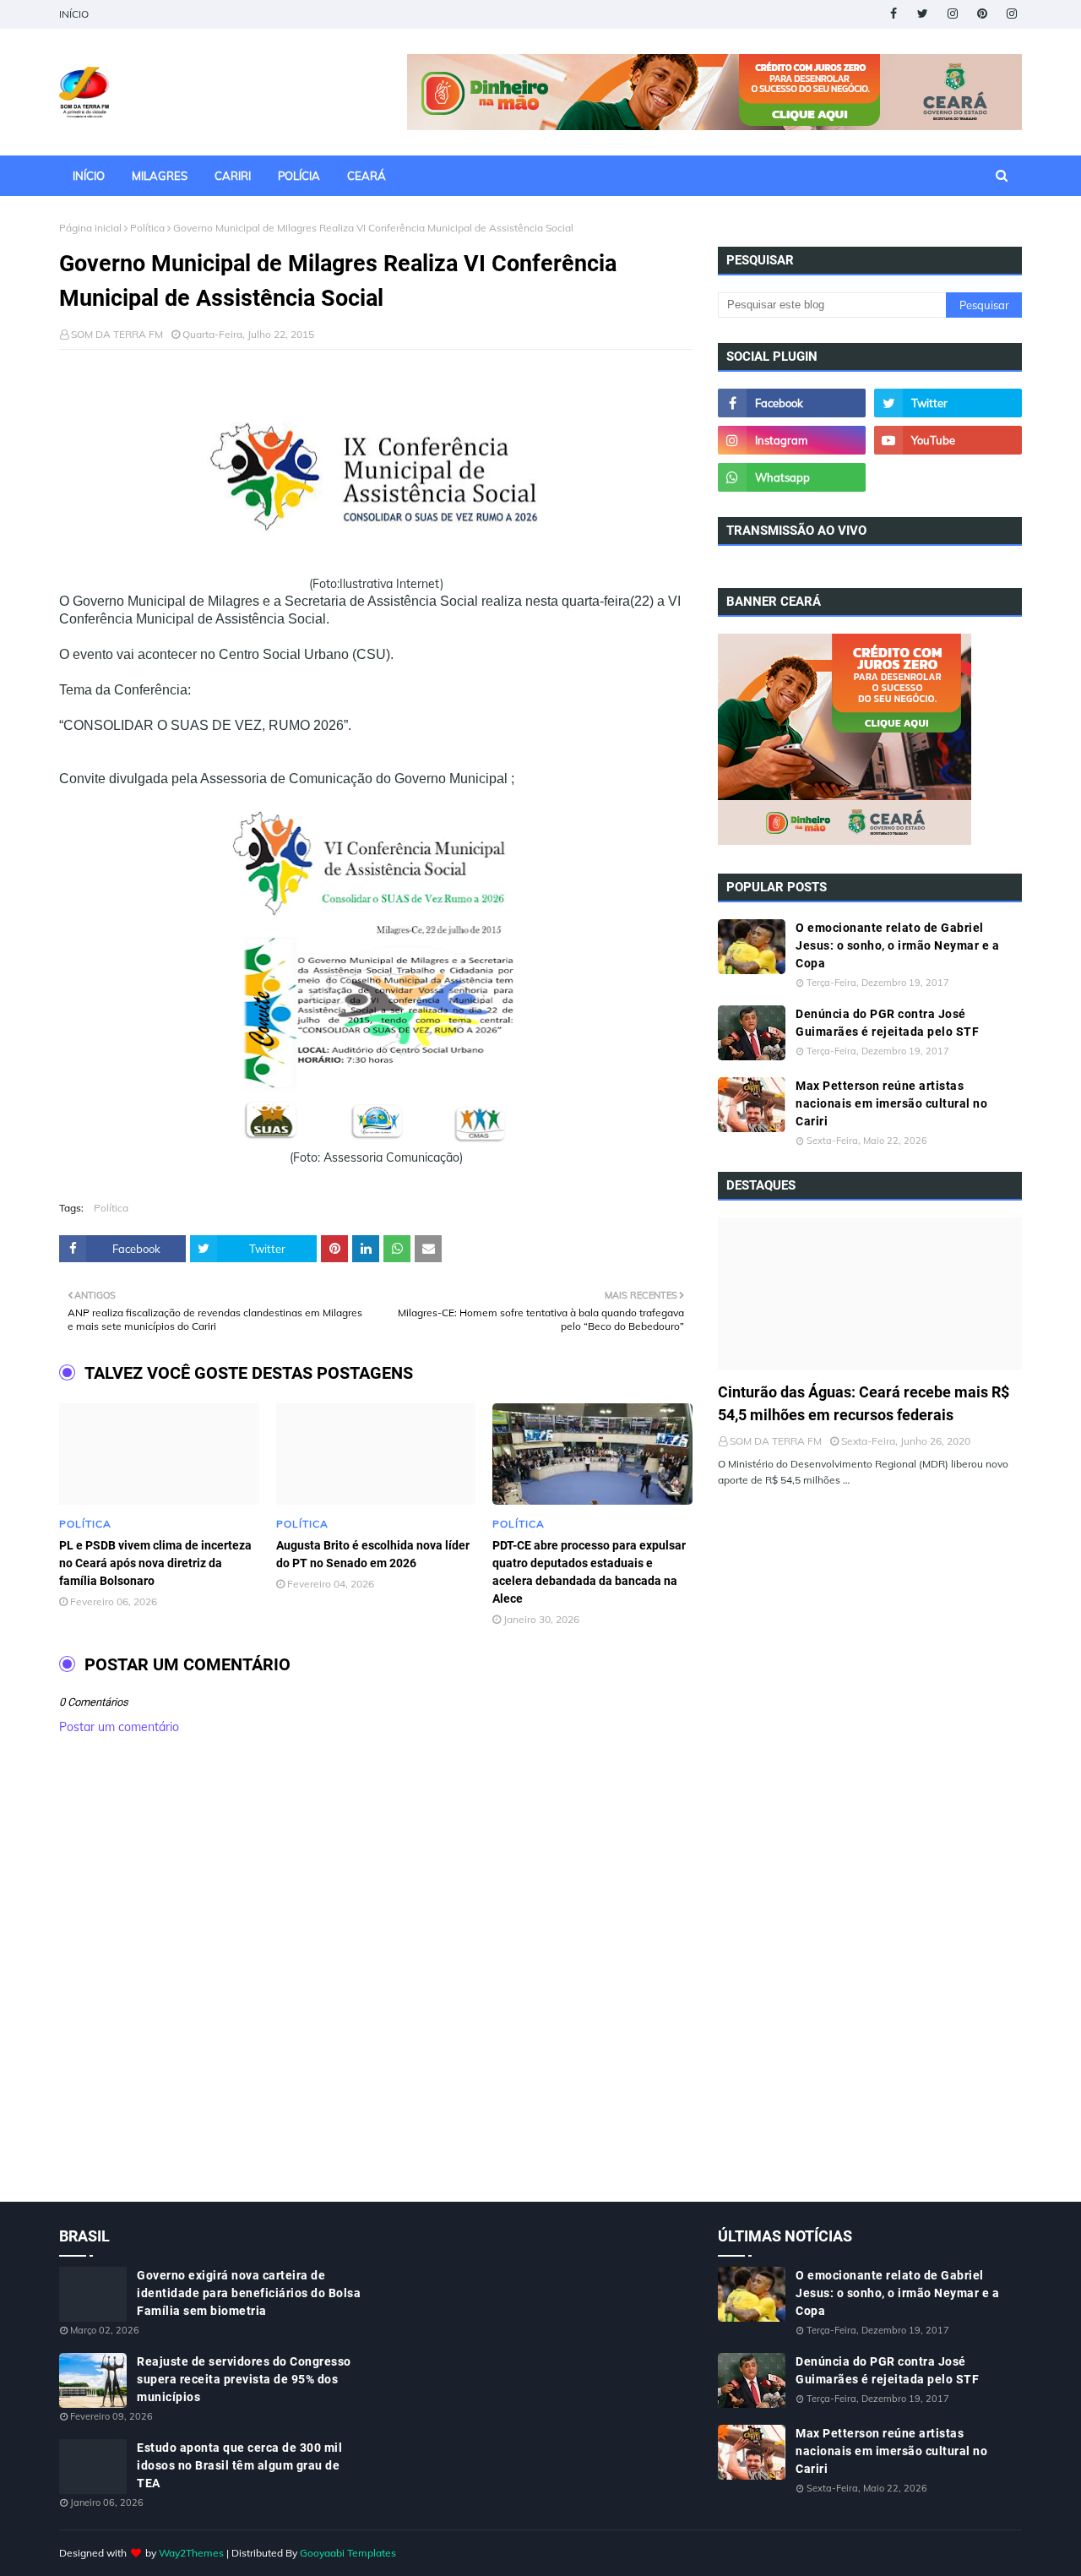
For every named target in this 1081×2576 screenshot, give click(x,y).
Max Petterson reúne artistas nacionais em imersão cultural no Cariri (891, 1103)
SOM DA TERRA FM (117, 334)
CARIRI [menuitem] (233, 176)
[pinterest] (982, 14)
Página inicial (90, 228)
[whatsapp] (792, 477)
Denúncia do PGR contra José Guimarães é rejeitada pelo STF (887, 1023)
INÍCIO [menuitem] (89, 176)
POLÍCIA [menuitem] (299, 176)
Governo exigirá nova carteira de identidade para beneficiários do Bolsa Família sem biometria (249, 2293)
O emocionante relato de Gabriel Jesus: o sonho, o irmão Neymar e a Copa (897, 945)
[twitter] (923, 14)
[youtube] (948, 440)
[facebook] (893, 14)
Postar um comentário (119, 1727)
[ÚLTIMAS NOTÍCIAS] (870, 1293)
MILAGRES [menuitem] (160, 176)
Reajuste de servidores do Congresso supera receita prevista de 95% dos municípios (244, 2379)
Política (147, 228)
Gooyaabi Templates (348, 2553)
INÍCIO (74, 14)
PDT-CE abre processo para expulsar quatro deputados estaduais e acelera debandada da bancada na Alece (589, 1572)
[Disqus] (376, 1986)
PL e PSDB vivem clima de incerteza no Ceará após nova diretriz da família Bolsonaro (155, 1563)
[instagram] (952, 14)
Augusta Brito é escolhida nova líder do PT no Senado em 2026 (373, 1554)
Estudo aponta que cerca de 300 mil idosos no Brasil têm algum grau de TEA (239, 2465)
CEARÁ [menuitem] (367, 176)
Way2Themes (191, 2553)
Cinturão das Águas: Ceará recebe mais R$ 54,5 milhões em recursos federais (864, 1403)
